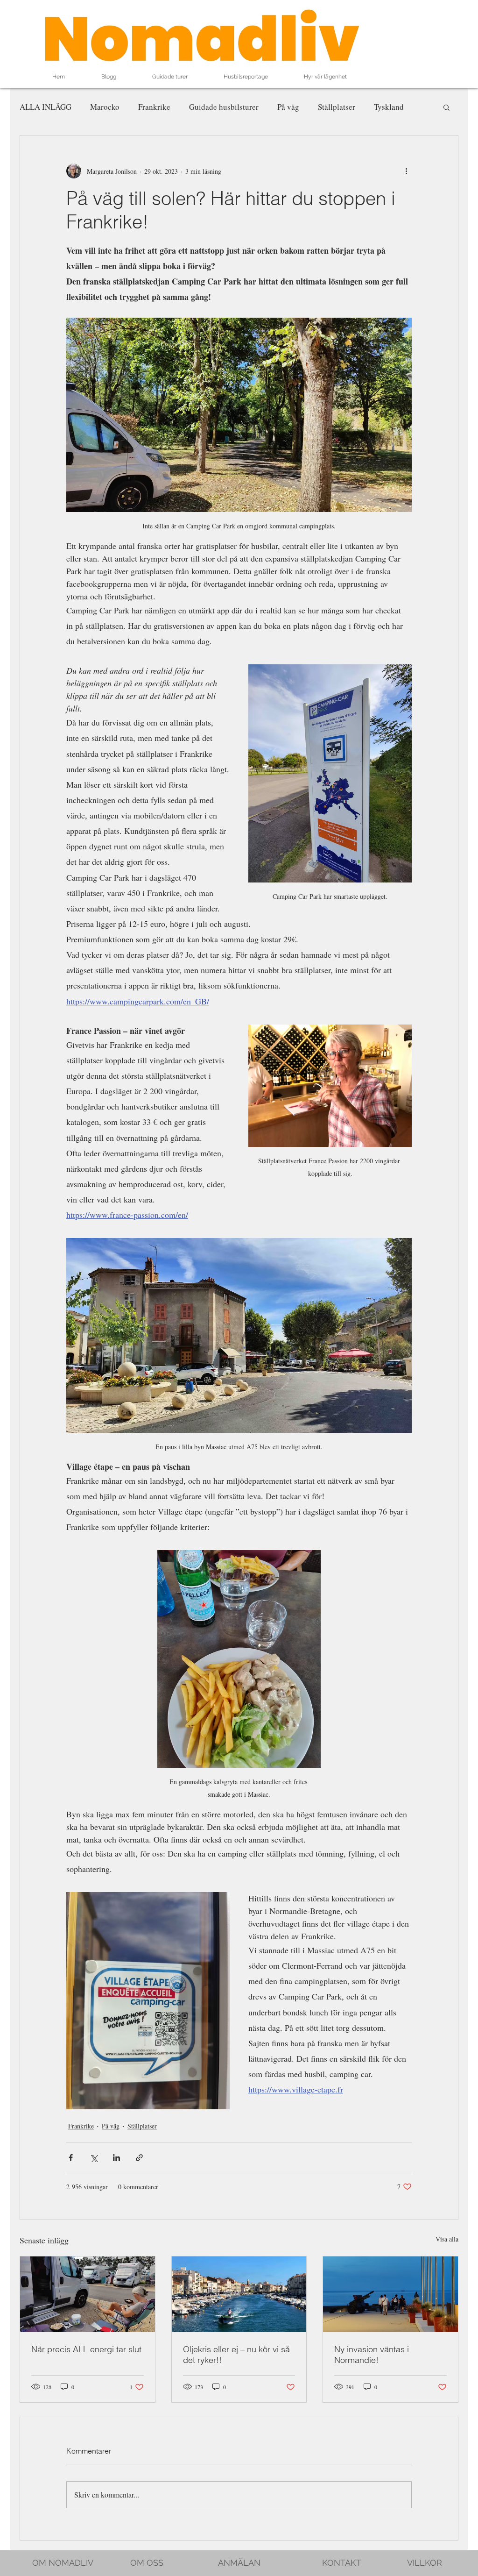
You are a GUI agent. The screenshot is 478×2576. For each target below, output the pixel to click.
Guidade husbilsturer (224, 107)
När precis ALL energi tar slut (86, 2349)
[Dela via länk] (139, 2158)
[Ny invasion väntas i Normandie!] (390, 2294)
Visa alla (447, 2239)
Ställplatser (337, 107)
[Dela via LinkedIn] (116, 2158)
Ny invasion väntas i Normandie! (372, 2355)
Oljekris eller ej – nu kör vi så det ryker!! (236, 2355)
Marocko (105, 107)
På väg (288, 107)
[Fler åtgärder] (406, 171)
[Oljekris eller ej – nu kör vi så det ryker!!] (239, 2294)
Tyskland (389, 107)
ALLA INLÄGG (46, 107)
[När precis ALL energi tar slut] (88, 2294)
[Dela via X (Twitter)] (94, 2158)
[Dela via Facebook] (71, 2158)
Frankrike (154, 107)
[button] (446, 107)
